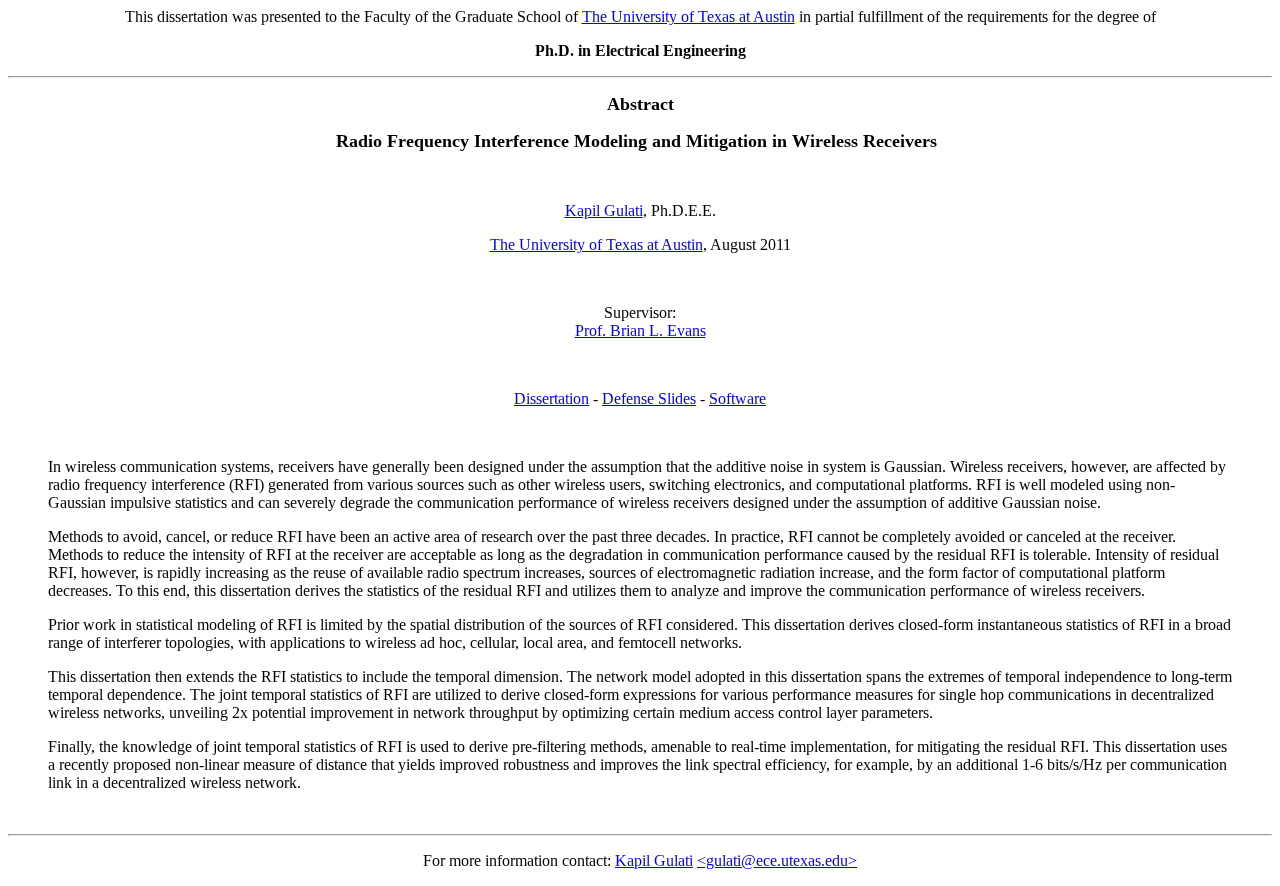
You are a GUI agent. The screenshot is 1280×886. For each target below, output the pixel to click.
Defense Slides (649, 398)
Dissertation (551, 398)
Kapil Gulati (654, 860)
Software (737, 398)
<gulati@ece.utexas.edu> (777, 860)
